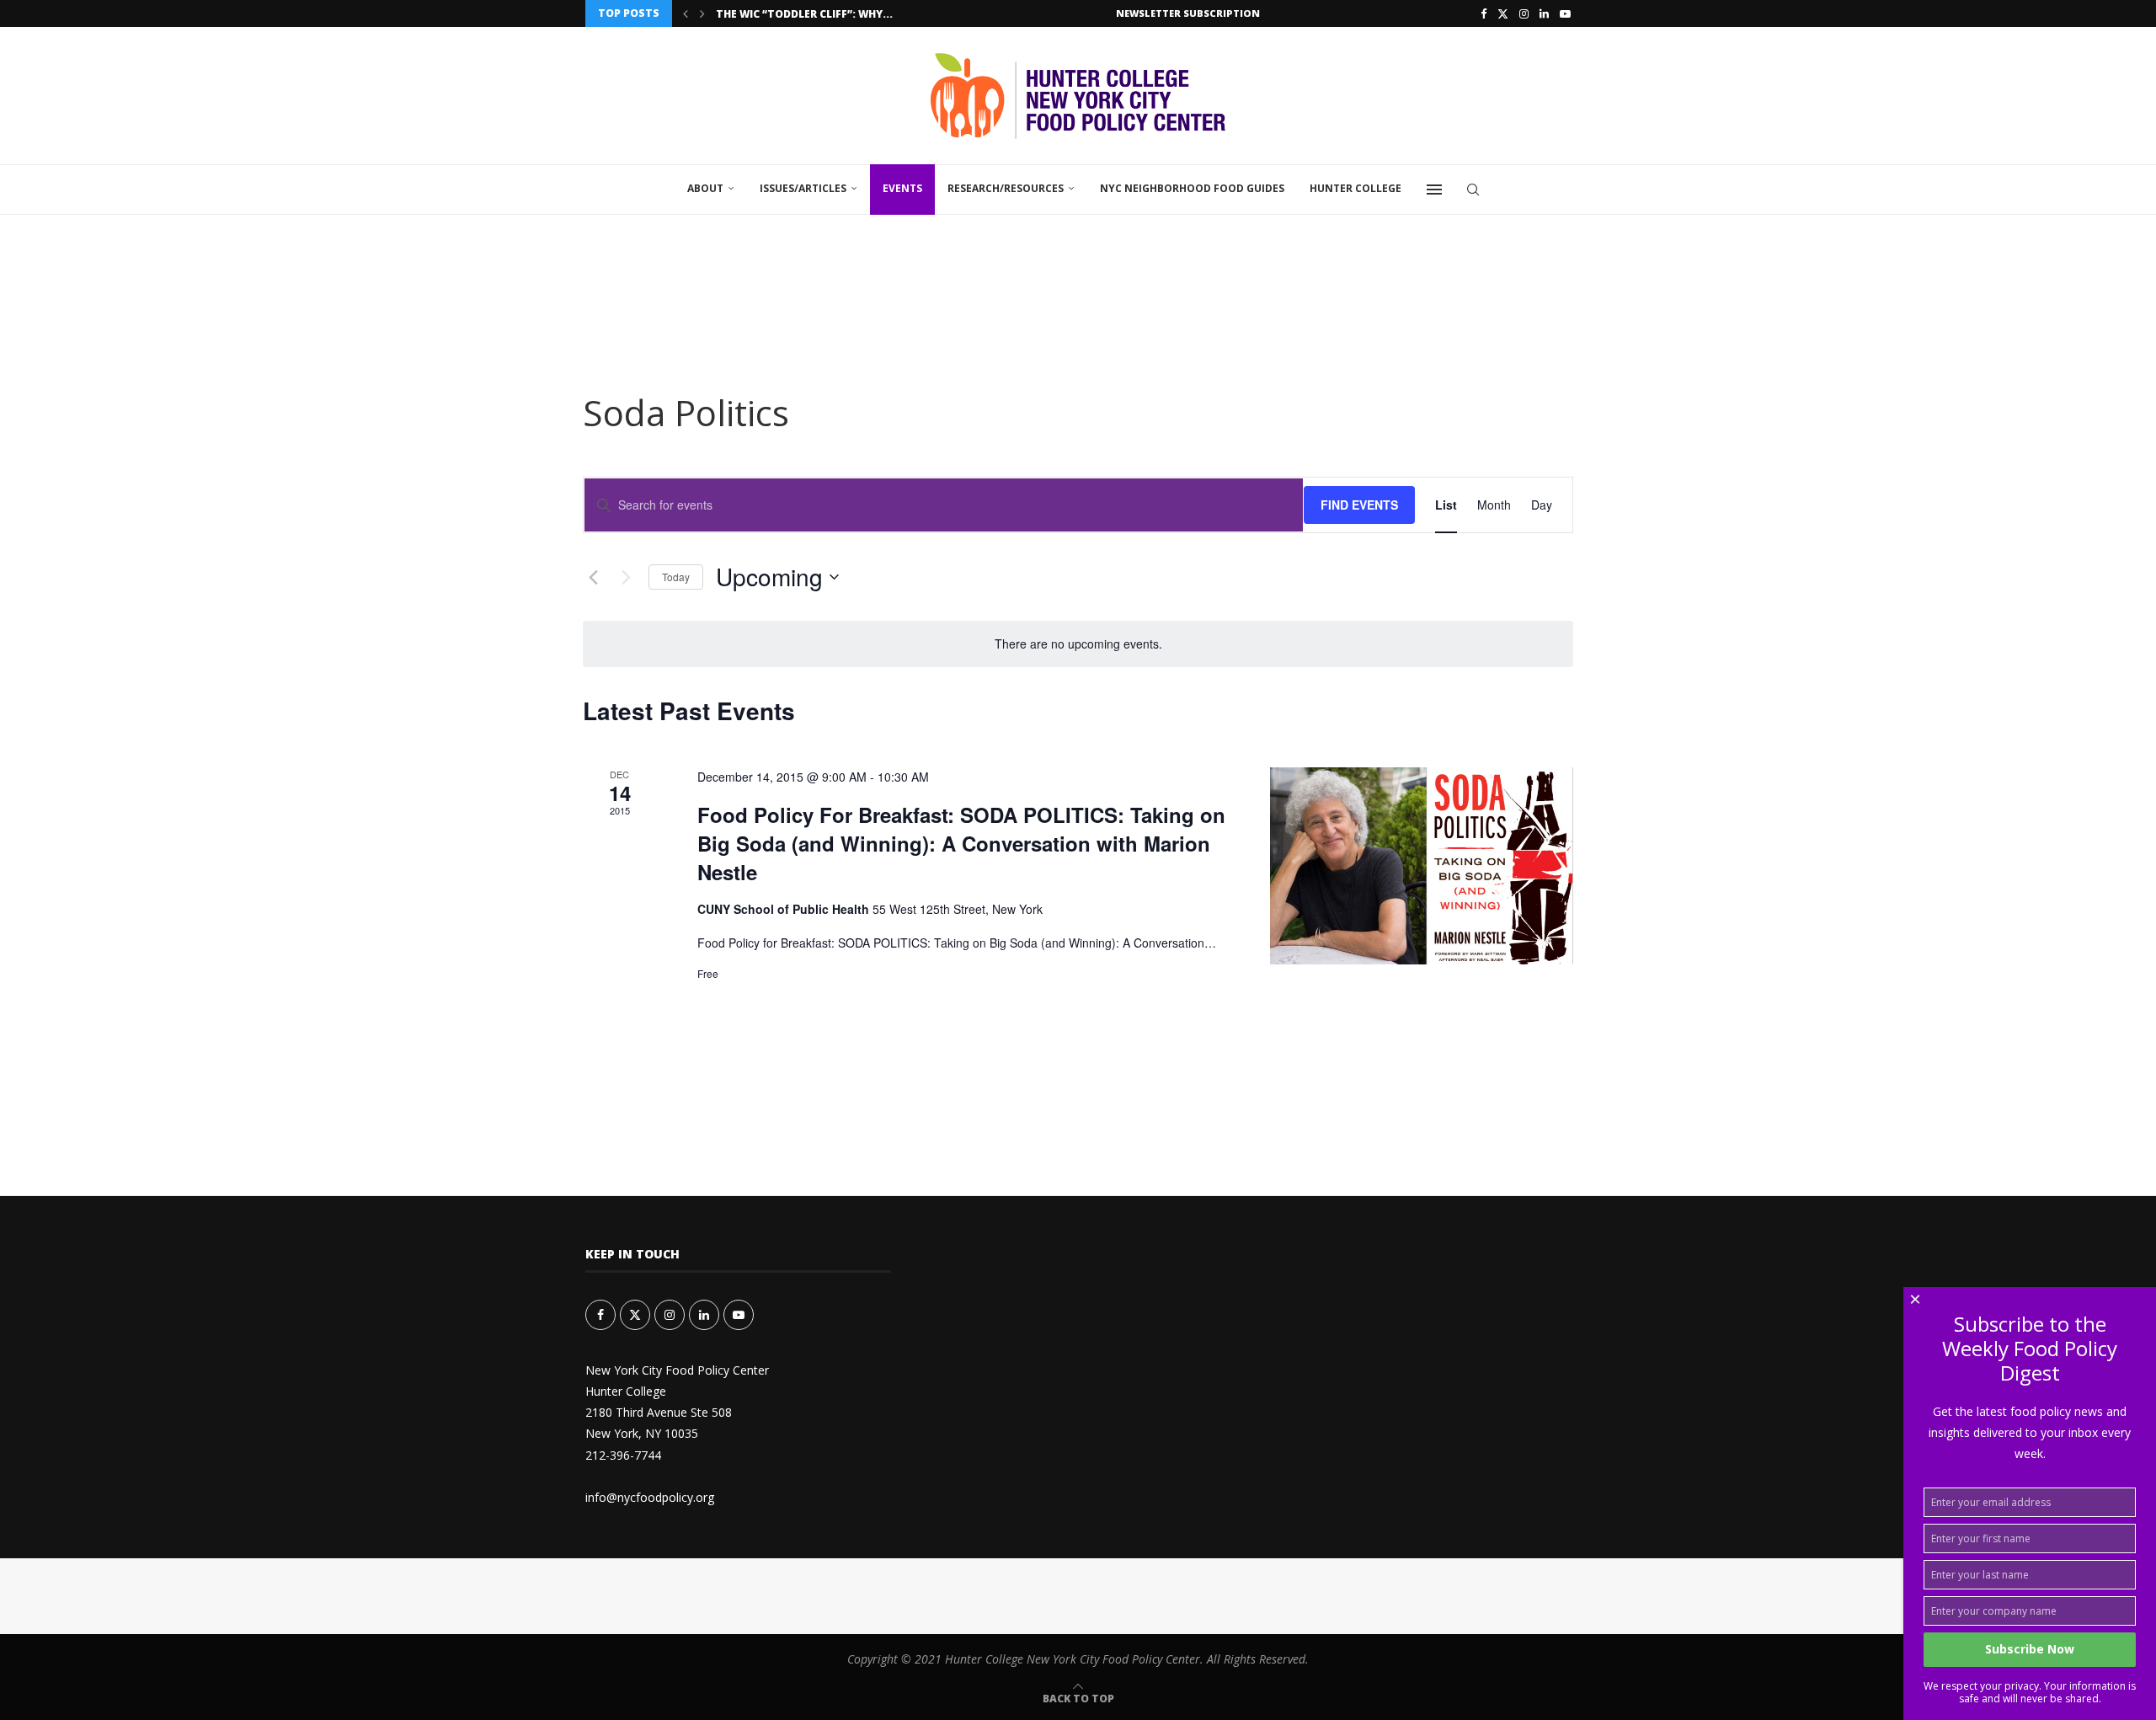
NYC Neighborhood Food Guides (1192, 188)
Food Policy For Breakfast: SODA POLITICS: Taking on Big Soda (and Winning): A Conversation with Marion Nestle (961, 843)
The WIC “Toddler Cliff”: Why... (804, 14)
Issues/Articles (803, 188)
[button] (686, 13)
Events (902, 188)
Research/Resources (1006, 188)
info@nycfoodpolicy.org (650, 1497)
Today (676, 577)
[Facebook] (1484, 13)
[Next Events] (626, 577)
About (705, 188)
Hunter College (1356, 188)
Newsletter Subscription (1188, 13)
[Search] (1473, 190)
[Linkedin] (1544, 13)
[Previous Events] (593, 577)
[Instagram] (1524, 13)
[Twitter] (1503, 13)
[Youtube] (1565, 13)
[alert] (1078, 644)
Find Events (1359, 505)
